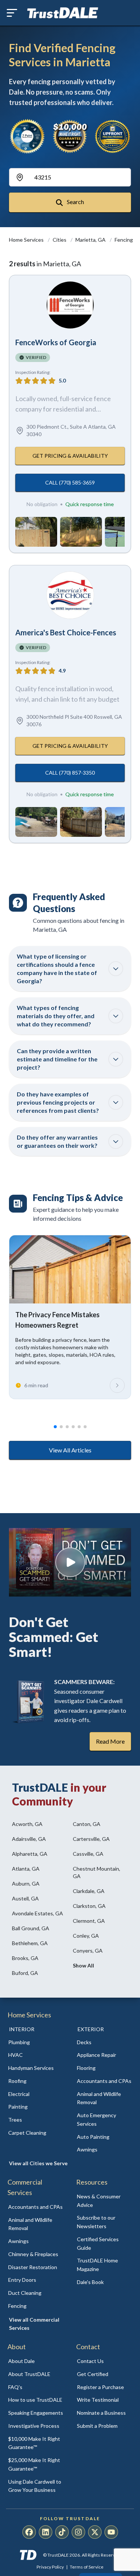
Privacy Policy (50, 2567)
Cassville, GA (88, 1854)
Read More (110, 1741)
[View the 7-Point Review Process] (27, 136)
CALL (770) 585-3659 (70, 482)
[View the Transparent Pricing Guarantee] (113, 136)
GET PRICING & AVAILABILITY (70, 456)
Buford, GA (25, 1973)
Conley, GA (86, 1936)
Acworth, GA (27, 1824)
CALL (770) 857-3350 (70, 773)
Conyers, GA (88, 1951)
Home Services (27, 240)
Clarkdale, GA (89, 1891)
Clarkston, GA (89, 1906)
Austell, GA (25, 1898)
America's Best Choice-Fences (66, 632)
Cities (60, 240)
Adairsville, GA (29, 1839)
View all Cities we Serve (38, 2163)
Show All (83, 1965)
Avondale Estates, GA (38, 1913)
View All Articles (70, 1450)
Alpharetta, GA (30, 1854)
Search (75, 202)
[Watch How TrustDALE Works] (70, 1562)
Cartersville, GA (91, 1839)
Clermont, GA (89, 1921)
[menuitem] (36, 2043)
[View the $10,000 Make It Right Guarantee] (70, 136)
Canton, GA (87, 1824)
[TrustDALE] (63, 13)
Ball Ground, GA (31, 1928)
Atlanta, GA (26, 1869)
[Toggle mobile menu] (12, 13)
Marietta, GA (91, 240)
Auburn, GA (26, 1883)
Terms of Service (87, 2567)
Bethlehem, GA (30, 1943)
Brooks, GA (25, 1958)
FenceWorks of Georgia (56, 342)
